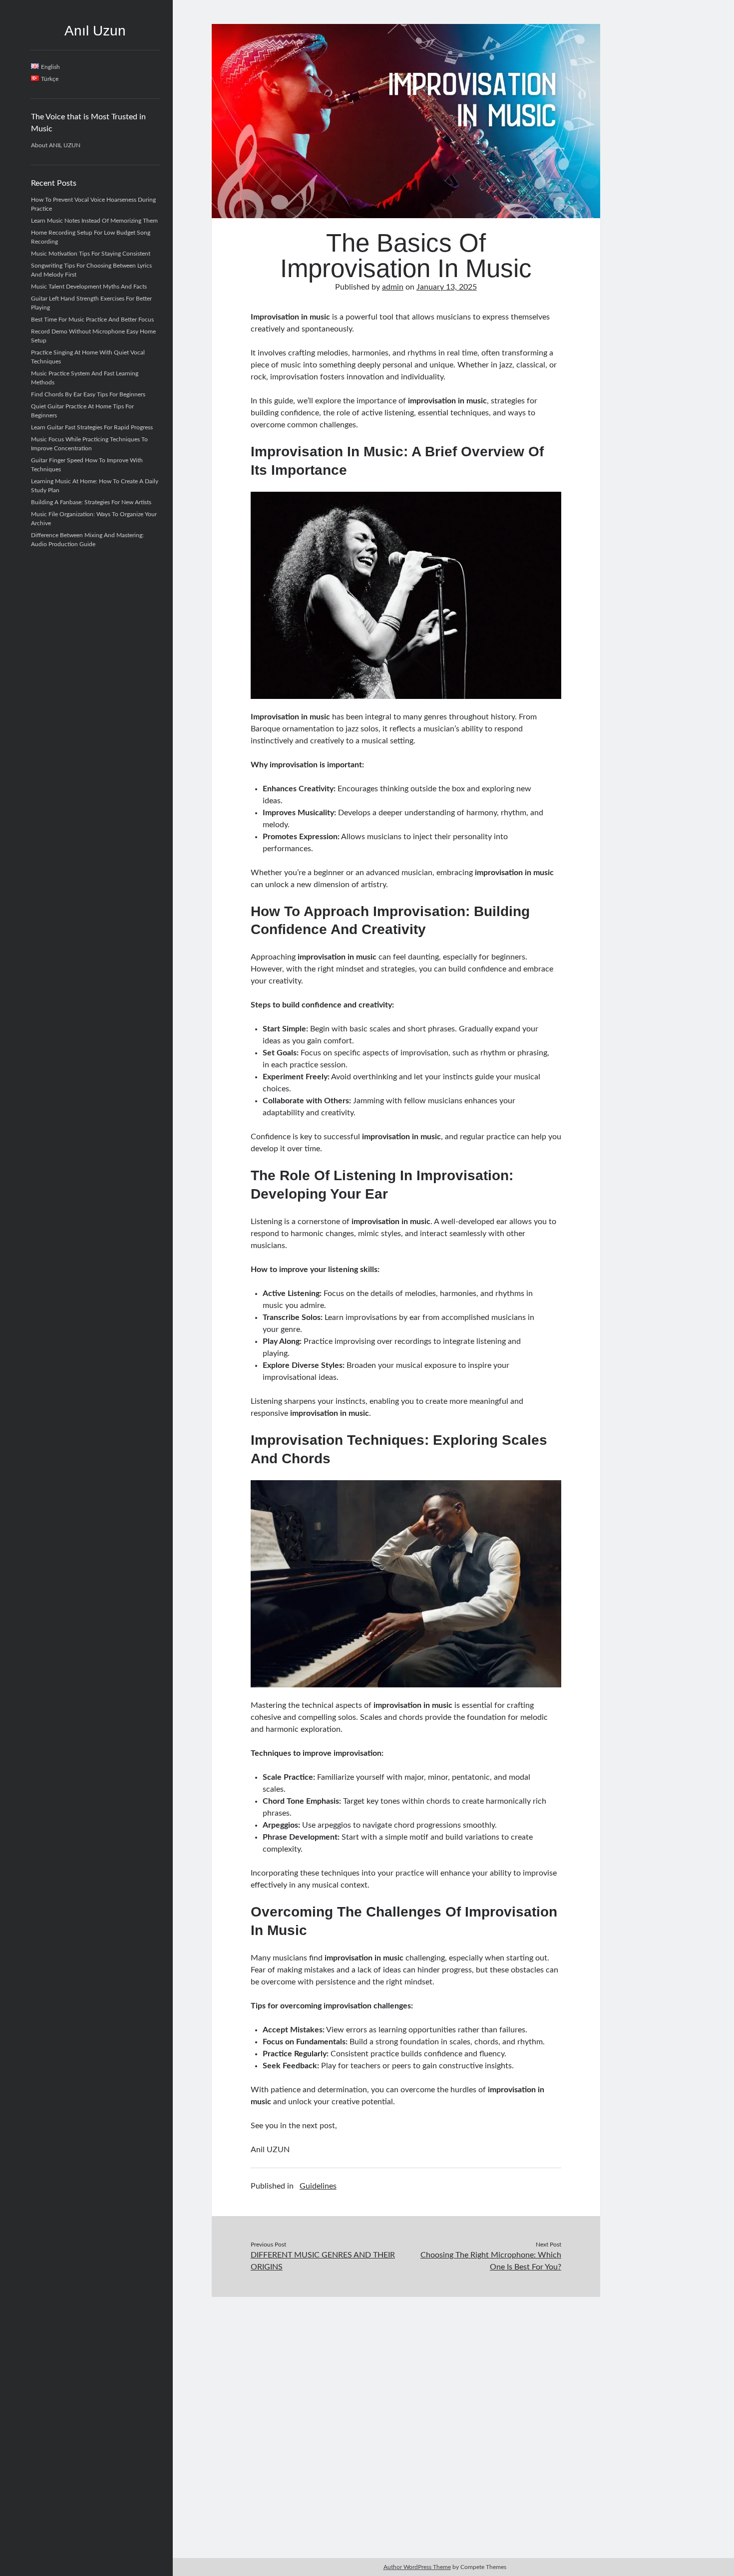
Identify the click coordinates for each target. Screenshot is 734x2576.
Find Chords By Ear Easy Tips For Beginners (88, 394)
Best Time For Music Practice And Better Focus (92, 320)
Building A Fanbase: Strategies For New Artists (91, 502)
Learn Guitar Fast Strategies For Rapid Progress (92, 427)
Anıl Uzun (95, 31)
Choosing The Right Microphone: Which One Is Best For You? (491, 2261)
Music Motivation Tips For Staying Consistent (91, 254)
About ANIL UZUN (56, 145)
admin (393, 287)
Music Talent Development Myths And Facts (89, 287)
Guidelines (318, 2186)
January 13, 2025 (447, 287)
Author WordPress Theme (417, 2567)
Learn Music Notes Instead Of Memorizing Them (94, 221)
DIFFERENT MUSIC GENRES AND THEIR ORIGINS (323, 2261)
